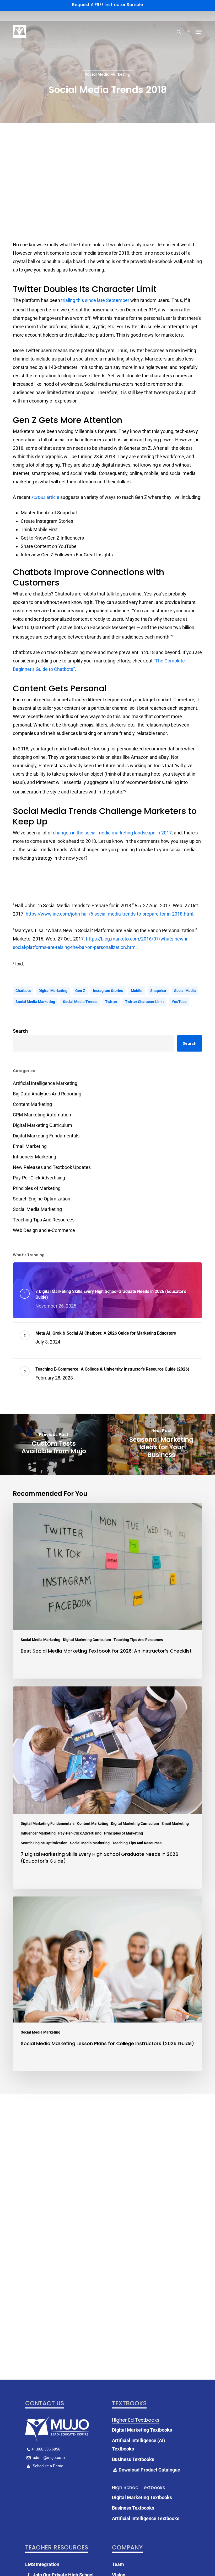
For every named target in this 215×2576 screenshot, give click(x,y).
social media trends (80, 1002)
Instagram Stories (108, 991)
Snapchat (158, 991)
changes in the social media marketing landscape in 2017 (112, 833)
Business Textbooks (133, 2459)
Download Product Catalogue (149, 2470)
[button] (199, 32)
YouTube (179, 1002)
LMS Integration (42, 2564)
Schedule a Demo (48, 2466)
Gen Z (80, 991)
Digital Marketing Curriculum (42, 1125)
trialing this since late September (95, 300)
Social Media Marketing (107, 74)
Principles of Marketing (37, 1188)
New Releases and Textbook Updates (52, 1167)
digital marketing (53, 991)
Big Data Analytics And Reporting (47, 1094)
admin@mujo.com (48, 2458)
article (45, 497)
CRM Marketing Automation (42, 1115)
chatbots (23, 991)
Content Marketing (32, 1104)
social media (185, 991)
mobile (137, 991)
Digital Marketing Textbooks (142, 2430)
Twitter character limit (144, 1002)
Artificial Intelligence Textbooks (146, 2518)
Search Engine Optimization (42, 1199)
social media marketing (35, 1002)
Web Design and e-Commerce (44, 1230)
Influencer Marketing (34, 1157)
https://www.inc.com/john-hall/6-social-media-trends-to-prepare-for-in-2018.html (109, 914)
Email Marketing (30, 1146)
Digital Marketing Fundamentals (46, 1136)
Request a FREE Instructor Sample (107, 5)
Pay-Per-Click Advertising (39, 1178)
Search (20, 1031)
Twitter (111, 1002)
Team (118, 2564)
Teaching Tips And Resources (44, 1220)
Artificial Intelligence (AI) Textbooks (138, 2445)
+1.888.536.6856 (46, 2449)
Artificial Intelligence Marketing (45, 1083)
